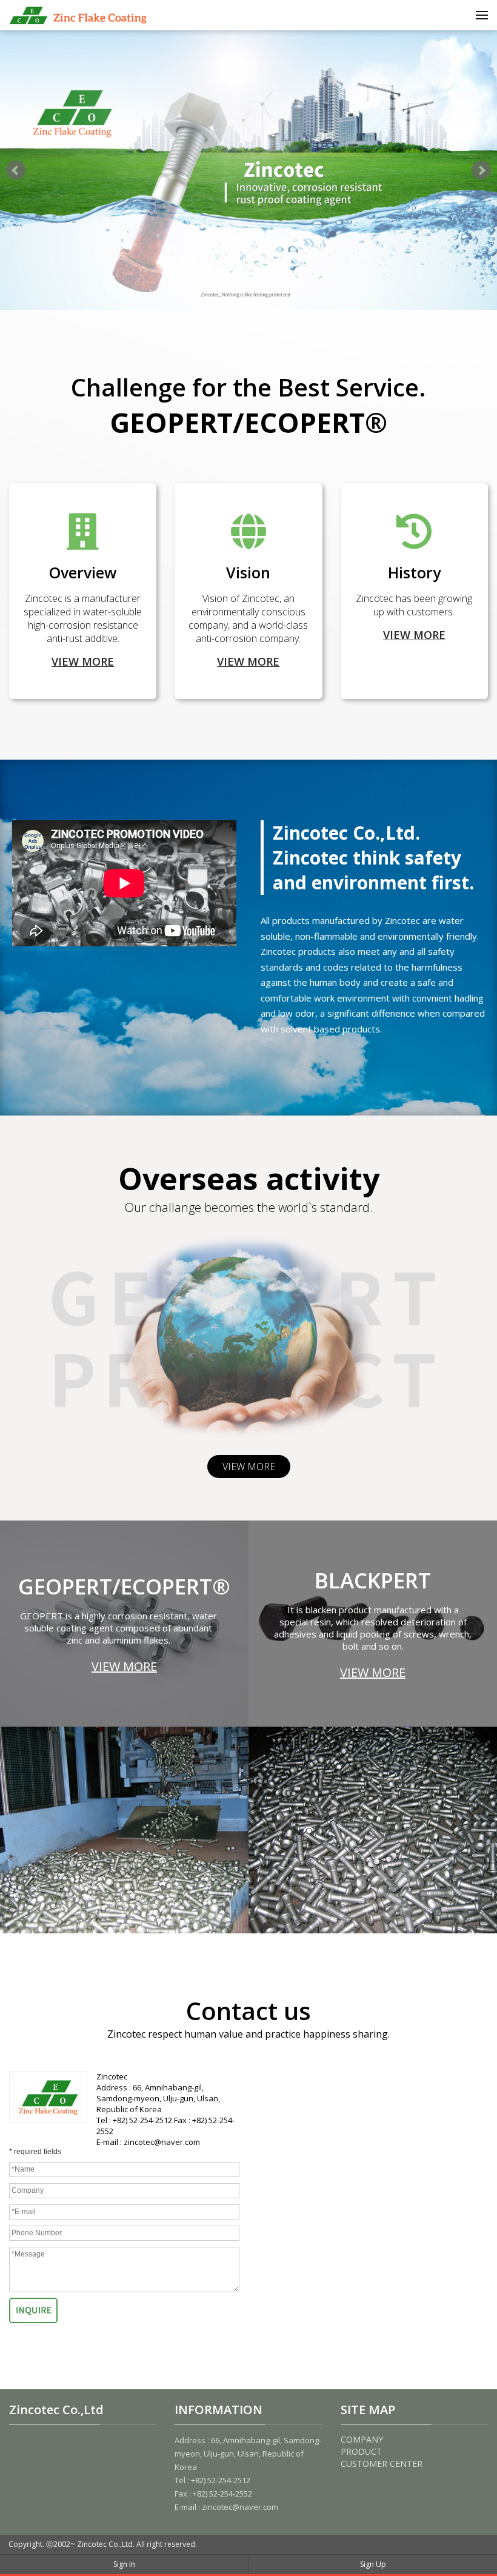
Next (481, 170)
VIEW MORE (83, 661)
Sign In (124, 2564)
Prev (16, 170)
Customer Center (382, 2464)
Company (362, 2439)
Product (361, 2451)
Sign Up (373, 2564)
